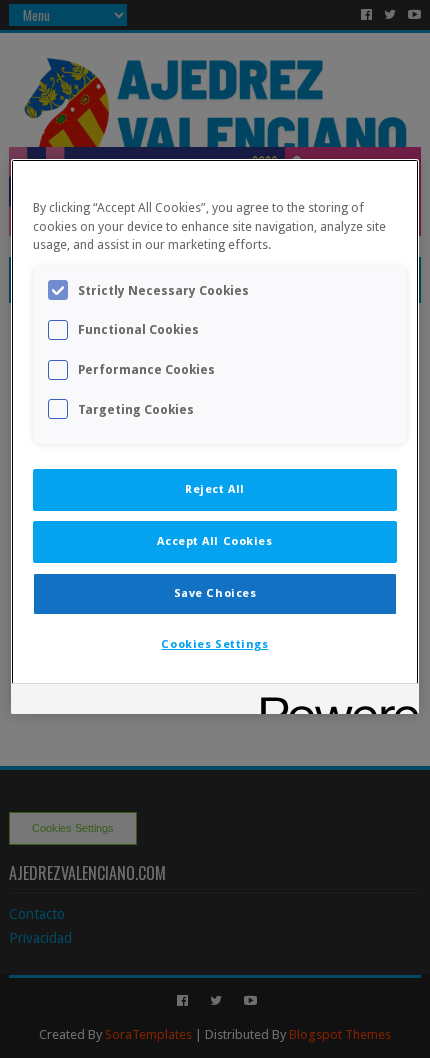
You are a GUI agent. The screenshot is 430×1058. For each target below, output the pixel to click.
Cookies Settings (214, 644)
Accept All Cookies (214, 541)
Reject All (215, 489)
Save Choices (215, 593)
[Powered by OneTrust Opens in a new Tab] (333, 701)
